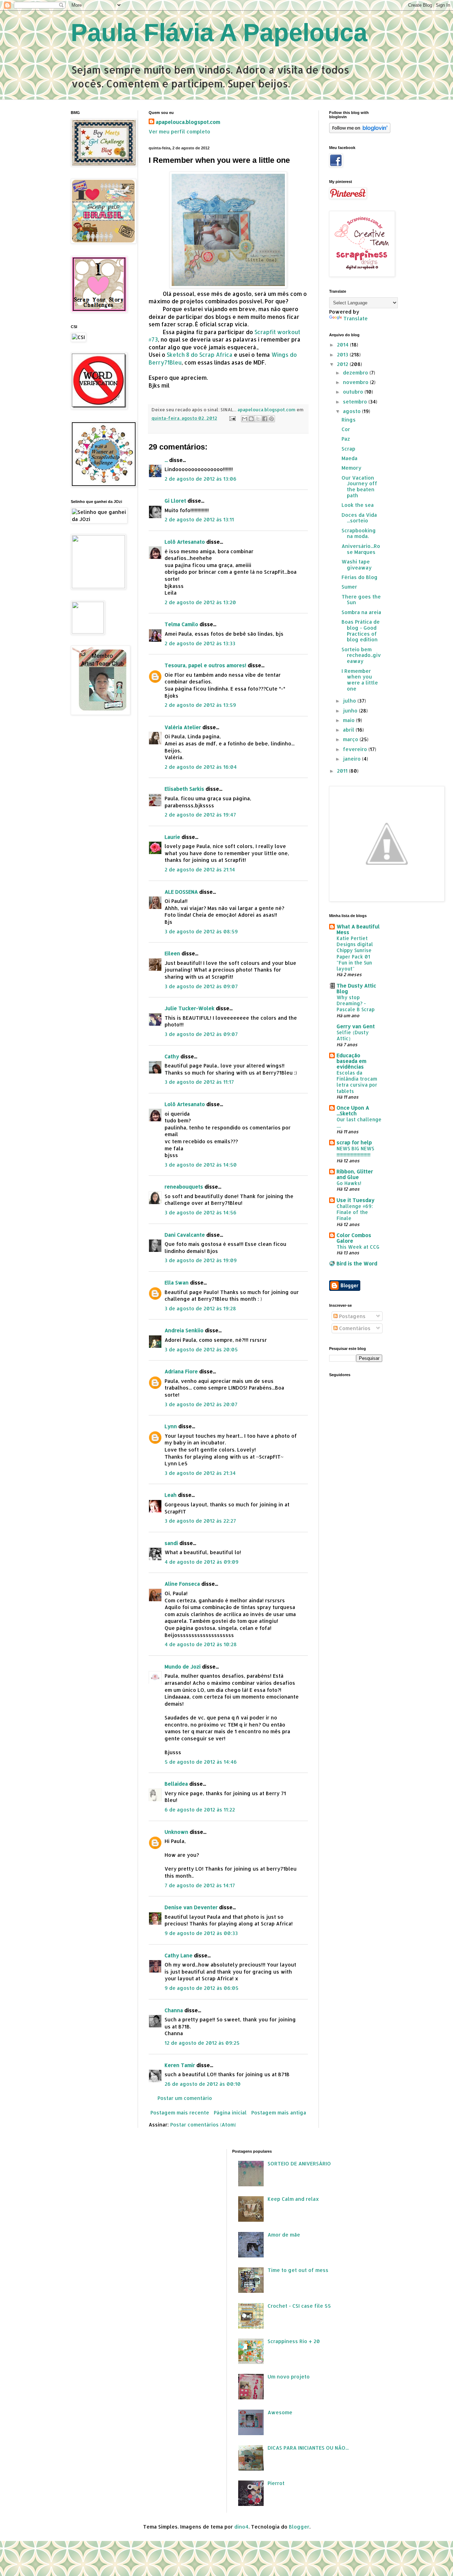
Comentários (354, 1328)
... (166, 460)
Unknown (176, 1832)
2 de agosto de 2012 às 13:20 (200, 602)
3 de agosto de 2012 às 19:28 (200, 1308)
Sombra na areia (361, 612)
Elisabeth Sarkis (184, 789)
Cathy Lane (179, 1955)
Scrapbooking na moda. (359, 533)
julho (350, 701)
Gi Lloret (175, 501)
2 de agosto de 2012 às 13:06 (200, 479)
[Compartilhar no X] (258, 419)
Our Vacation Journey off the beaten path (359, 486)
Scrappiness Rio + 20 (294, 2341)
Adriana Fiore (181, 1371)
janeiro (352, 759)
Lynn (171, 1426)
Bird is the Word (357, 1263)
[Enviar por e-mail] (245, 419)
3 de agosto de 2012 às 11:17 (199, 1082)
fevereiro (356, 749)
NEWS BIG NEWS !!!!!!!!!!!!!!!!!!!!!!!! (355, 1151)
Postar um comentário (185, 2098)
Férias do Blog (360, 577)
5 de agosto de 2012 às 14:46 (201, 1762)
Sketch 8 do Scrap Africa (200, 355)
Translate (355, 318)
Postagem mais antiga (279, 2113)
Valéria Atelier (183, 727)
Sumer (349, 587)
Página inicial (230, 2113)
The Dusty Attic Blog (356, 988)
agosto (352, 411)
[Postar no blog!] (251, 419)
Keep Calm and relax (293, 2199)
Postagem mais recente (180, 2113)
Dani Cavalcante (185, 1235)
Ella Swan (177, 1283)
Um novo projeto (289, 2377)
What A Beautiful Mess (358, 929)
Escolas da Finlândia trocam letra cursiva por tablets (357, 1082)
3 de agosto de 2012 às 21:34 (200, 1473)
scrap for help (354, 1142)
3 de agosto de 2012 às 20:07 (201, 1404)
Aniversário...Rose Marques (361, 549)
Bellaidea (176, 1784)
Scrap (348, 449)
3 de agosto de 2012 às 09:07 (201, 986)
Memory (351, 468)
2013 (343, 354)
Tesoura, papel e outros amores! (205, 665)
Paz (346, 439)
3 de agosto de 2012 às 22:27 (200, 1521)
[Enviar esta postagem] (232, 418)
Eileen (172, 953)
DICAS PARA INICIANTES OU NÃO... (308, 2448)
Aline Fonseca (182, 1584)
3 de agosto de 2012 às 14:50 (201, 1165)
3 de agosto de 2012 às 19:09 (201, 1260)
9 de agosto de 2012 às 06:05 (202, 1988)
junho (351, 711)
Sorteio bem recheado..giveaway (361, 655)
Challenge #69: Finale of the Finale (355, 1212)
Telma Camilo (181, 624)
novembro (356, 382)
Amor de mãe (284, 2235)
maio (349, 720)
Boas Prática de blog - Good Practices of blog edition (361, 631)
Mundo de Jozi (183, 1667)
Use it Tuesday (355, 1200)
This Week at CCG (358, 1247)
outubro (354, 392)
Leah (171, 1495)
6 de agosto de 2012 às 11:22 (200, 1810)
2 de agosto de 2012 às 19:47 (200, 815)
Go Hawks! (349, 1183)
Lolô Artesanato (185, 542)
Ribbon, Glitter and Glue (355, 1174)
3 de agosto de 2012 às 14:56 (200, 1212)
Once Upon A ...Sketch (353, 1110)
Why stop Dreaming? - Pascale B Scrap (355, 1003)
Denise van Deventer (191, 1907)
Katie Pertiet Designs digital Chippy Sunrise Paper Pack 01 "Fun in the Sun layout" (355, 953)
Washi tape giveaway (357, 565)
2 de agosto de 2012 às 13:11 (199, 519)
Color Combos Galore (354, 1238)
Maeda (349, 458)
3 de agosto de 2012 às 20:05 (201, 1349)
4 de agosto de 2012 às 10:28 (201, 1644)
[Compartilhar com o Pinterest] (271, 419)
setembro (356, 402)
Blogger (299, 2527)
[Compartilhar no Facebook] (265, 419)
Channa (174, 2010)
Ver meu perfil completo (179, 131)
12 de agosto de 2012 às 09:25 (202, 2043)
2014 (343, 345)
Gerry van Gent (356, 1026)
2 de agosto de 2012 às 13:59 (200, 705)
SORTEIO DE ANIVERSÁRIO (299, 2163)
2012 (343, 364)
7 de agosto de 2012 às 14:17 (200, 1885)
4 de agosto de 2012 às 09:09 (202, 1562)
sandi (171, 1543)
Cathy (172, 1056)
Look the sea (358, 505)
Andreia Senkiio (184, 1330)
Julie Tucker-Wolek (190, 1008)
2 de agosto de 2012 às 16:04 (201, 767)
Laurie (173, 837)
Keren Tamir (180, 2065)
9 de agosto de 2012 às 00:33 (201, 1933)
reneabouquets (184, 1187)
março (351, 739)
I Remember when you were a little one (360, 680)
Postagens (352, 1316)
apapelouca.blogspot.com (188, 122)
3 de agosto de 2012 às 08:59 (201, 931)
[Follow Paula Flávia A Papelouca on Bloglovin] (360, 131)
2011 (343, 771)
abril (349, 730)
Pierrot (276, 2483)
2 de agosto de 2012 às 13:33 (200, 643)
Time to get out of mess (298, 2270)
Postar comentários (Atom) (203, 2125)
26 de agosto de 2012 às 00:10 (203, 2084)
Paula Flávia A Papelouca (219, 33)
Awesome (280, 2412)
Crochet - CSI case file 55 (299, 2306)
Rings (349, 420)
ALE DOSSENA (181, 892)
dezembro (356, 373)
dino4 (241, 2527)
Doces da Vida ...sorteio (359, 518)
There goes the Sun (361, 600)
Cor (346, 429)
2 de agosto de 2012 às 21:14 (200, 869)
